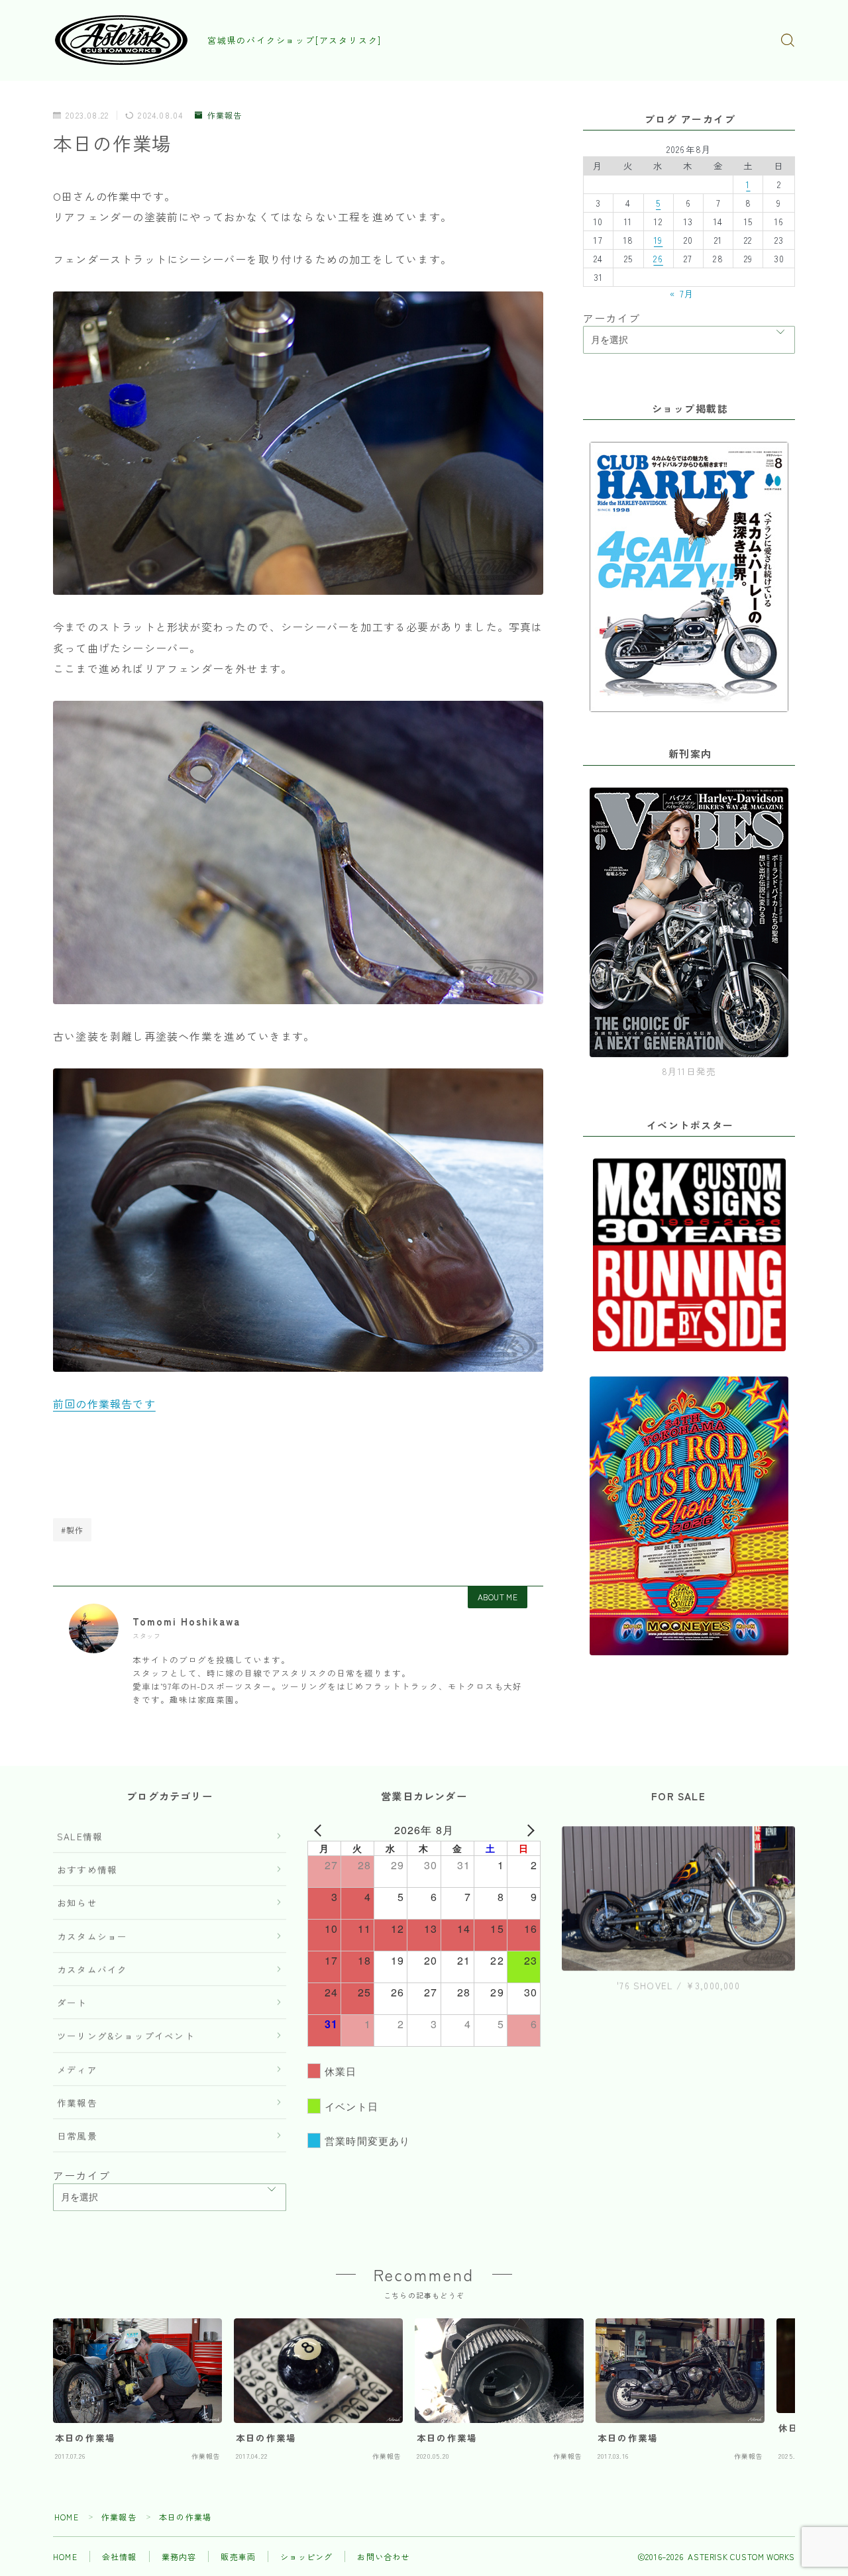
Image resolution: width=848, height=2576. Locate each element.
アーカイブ (611, 318)
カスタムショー (92, 1936)
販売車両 (238, 2556)
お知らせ (77, 1902)
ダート (72, 2002)
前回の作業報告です (104, 1404)
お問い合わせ (383, 2556)
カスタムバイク (92, 1969)
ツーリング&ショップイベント (126, 2035)
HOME (67, 2517)
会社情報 (120, 2556)
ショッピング (306, 2556)
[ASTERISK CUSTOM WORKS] (121, 40)
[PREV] (320, 1830)
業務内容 (179, 2556)
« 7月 (682, 293)
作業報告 (225, 116)
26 (658, 258)
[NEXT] (528, 1830)
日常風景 (77, 2136)
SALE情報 (80, 1836)
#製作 (73, 1530)
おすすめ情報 (87, 1869)
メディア (77, 2069)
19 (658, 240)
